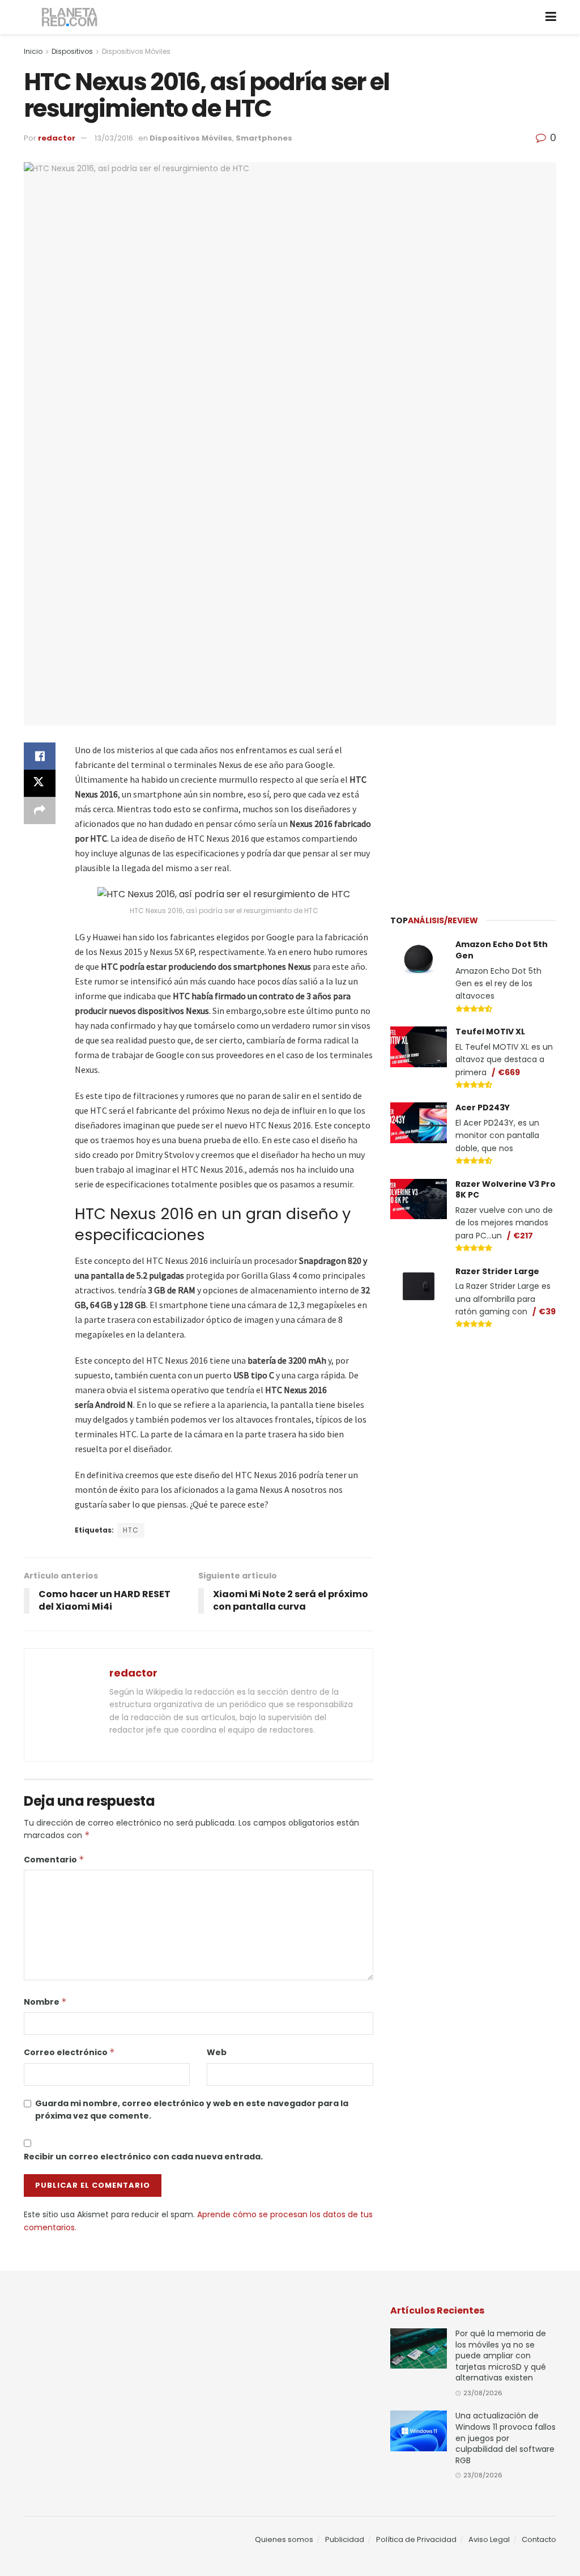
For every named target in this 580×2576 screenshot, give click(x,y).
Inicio (33, 51)
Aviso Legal (489, 2539)
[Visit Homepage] (70, 17)
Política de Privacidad (416, 2539)
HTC (131, 1530)
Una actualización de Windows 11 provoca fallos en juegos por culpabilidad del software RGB (506, 2438)
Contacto (539, 2539)
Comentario (54, 1860)
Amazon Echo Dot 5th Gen (502, 950)
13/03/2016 (114, 138)
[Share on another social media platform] (40, 810)
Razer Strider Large (497, 1271)
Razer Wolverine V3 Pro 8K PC (506, 1190)
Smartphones (264, 138)
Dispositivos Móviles (136, 51)
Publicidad (345, 2539)
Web (217, 2052)
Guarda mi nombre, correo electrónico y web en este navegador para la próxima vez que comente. (192, 2110)
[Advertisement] (475, 813)
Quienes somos (284, 2539)
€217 (523, 1236)
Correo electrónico (69, 2052)
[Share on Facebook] (40, 756)
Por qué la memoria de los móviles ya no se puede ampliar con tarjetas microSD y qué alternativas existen (501, 2356)
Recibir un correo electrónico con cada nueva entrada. (143, 2157)
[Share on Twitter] (40, 783)
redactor (57, 138)
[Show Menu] (551, 17)
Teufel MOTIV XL (490, 1032)
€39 (547, 1312)
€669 (509, 1072)
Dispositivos (72, 51)
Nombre (45, 2002)
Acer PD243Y (483, 1107)
